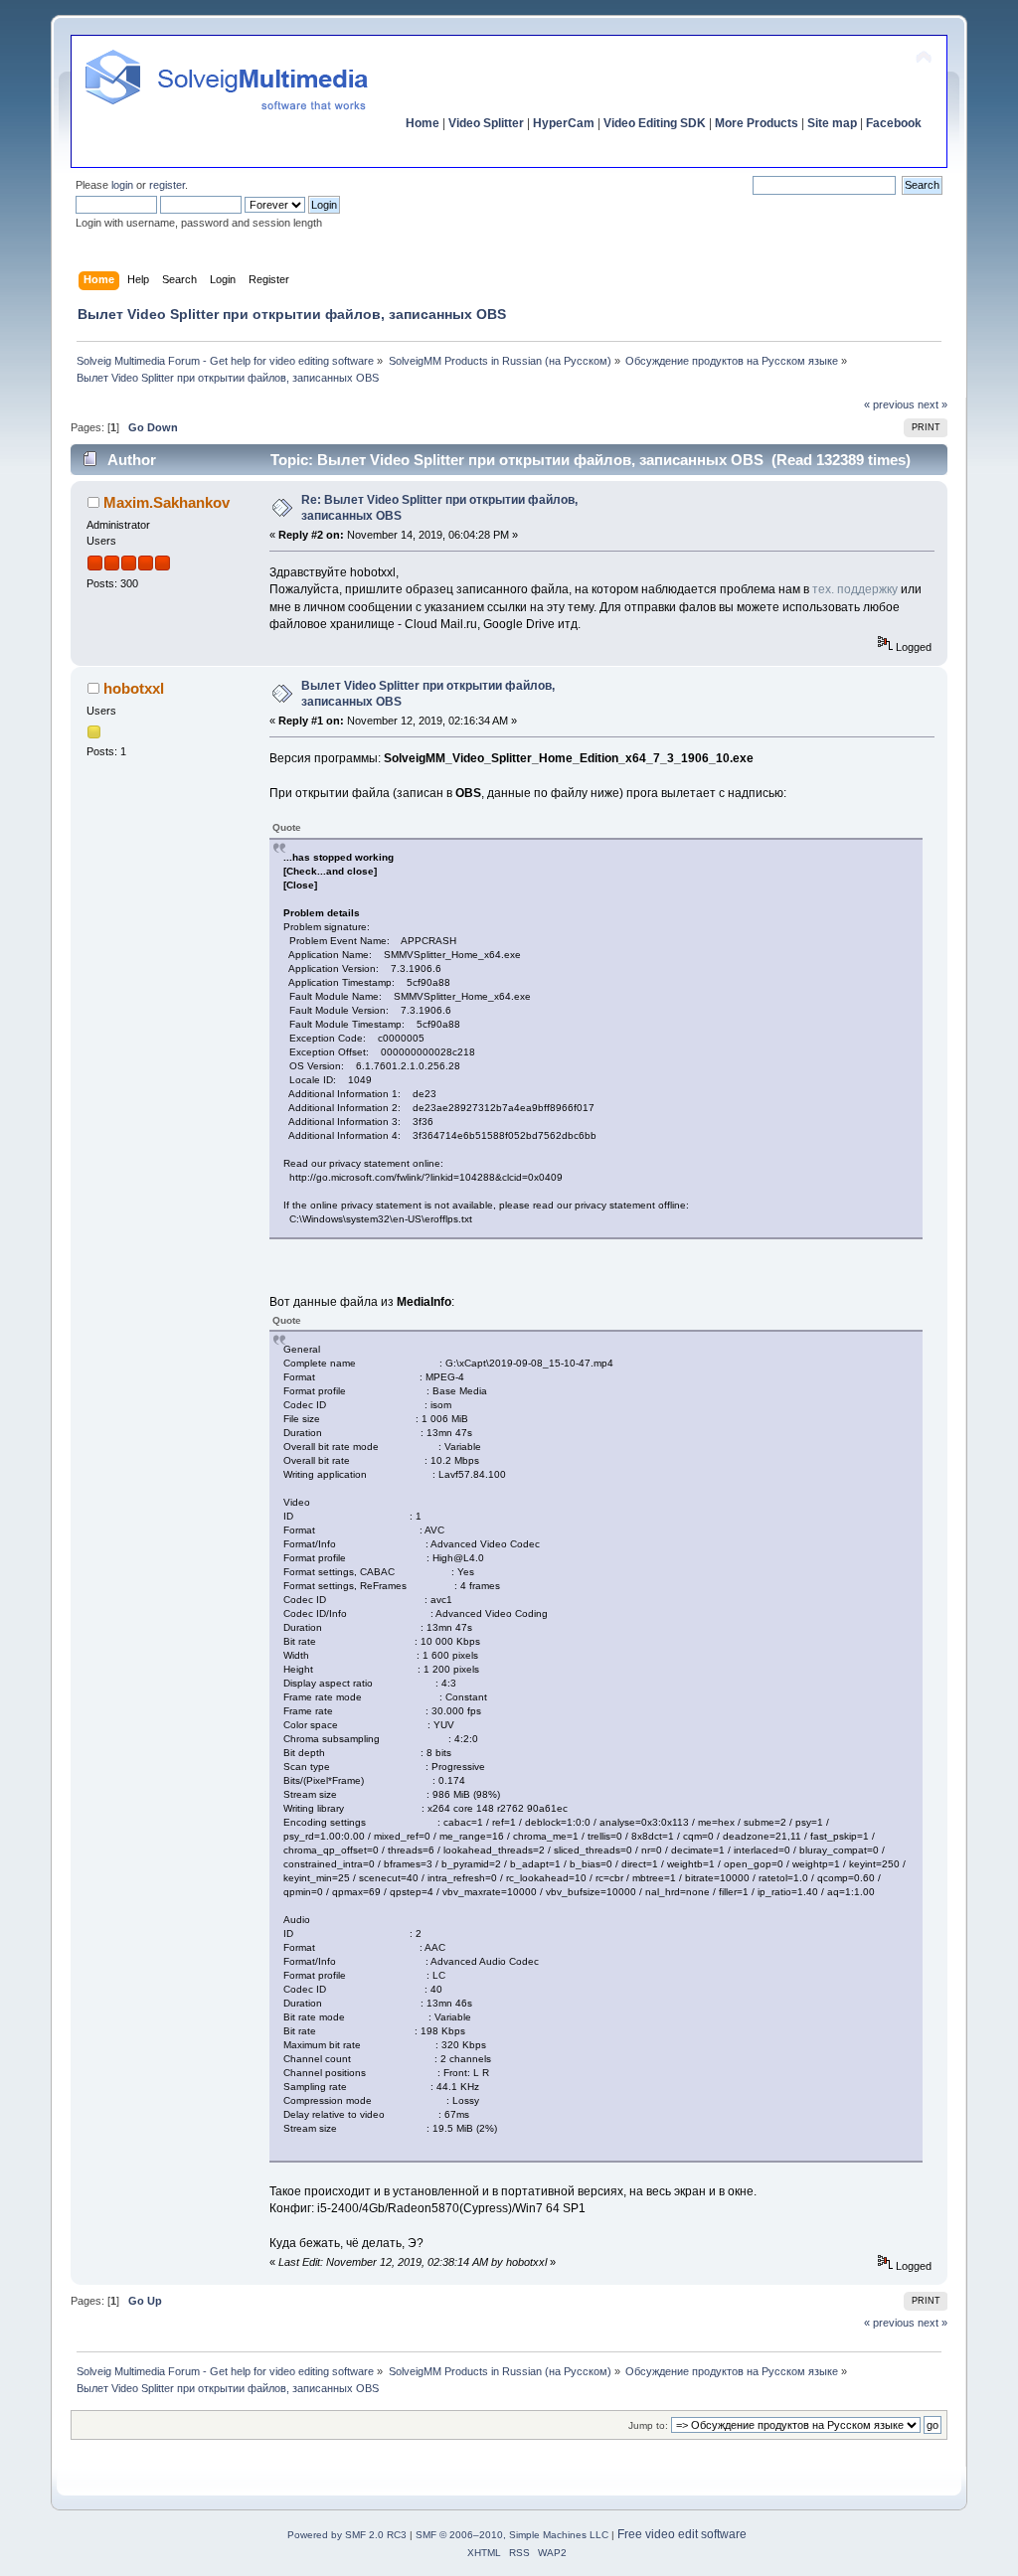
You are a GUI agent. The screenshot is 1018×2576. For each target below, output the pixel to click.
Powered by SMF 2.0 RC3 (347, 2535)
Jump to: (648, 2425)
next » (933, 404)
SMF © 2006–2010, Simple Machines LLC (512, 2535)
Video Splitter (486, 123)
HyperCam (564, 123)
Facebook (894, 123)
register (167, 185)
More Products (757, 123)
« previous (889, 404)
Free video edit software (682, 2534)
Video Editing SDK (655, 123)
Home (423, 123)
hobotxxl (134, 688)
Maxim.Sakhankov (167, 502)
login (122, 185)
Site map (832, 123)
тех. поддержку (855, 589)
